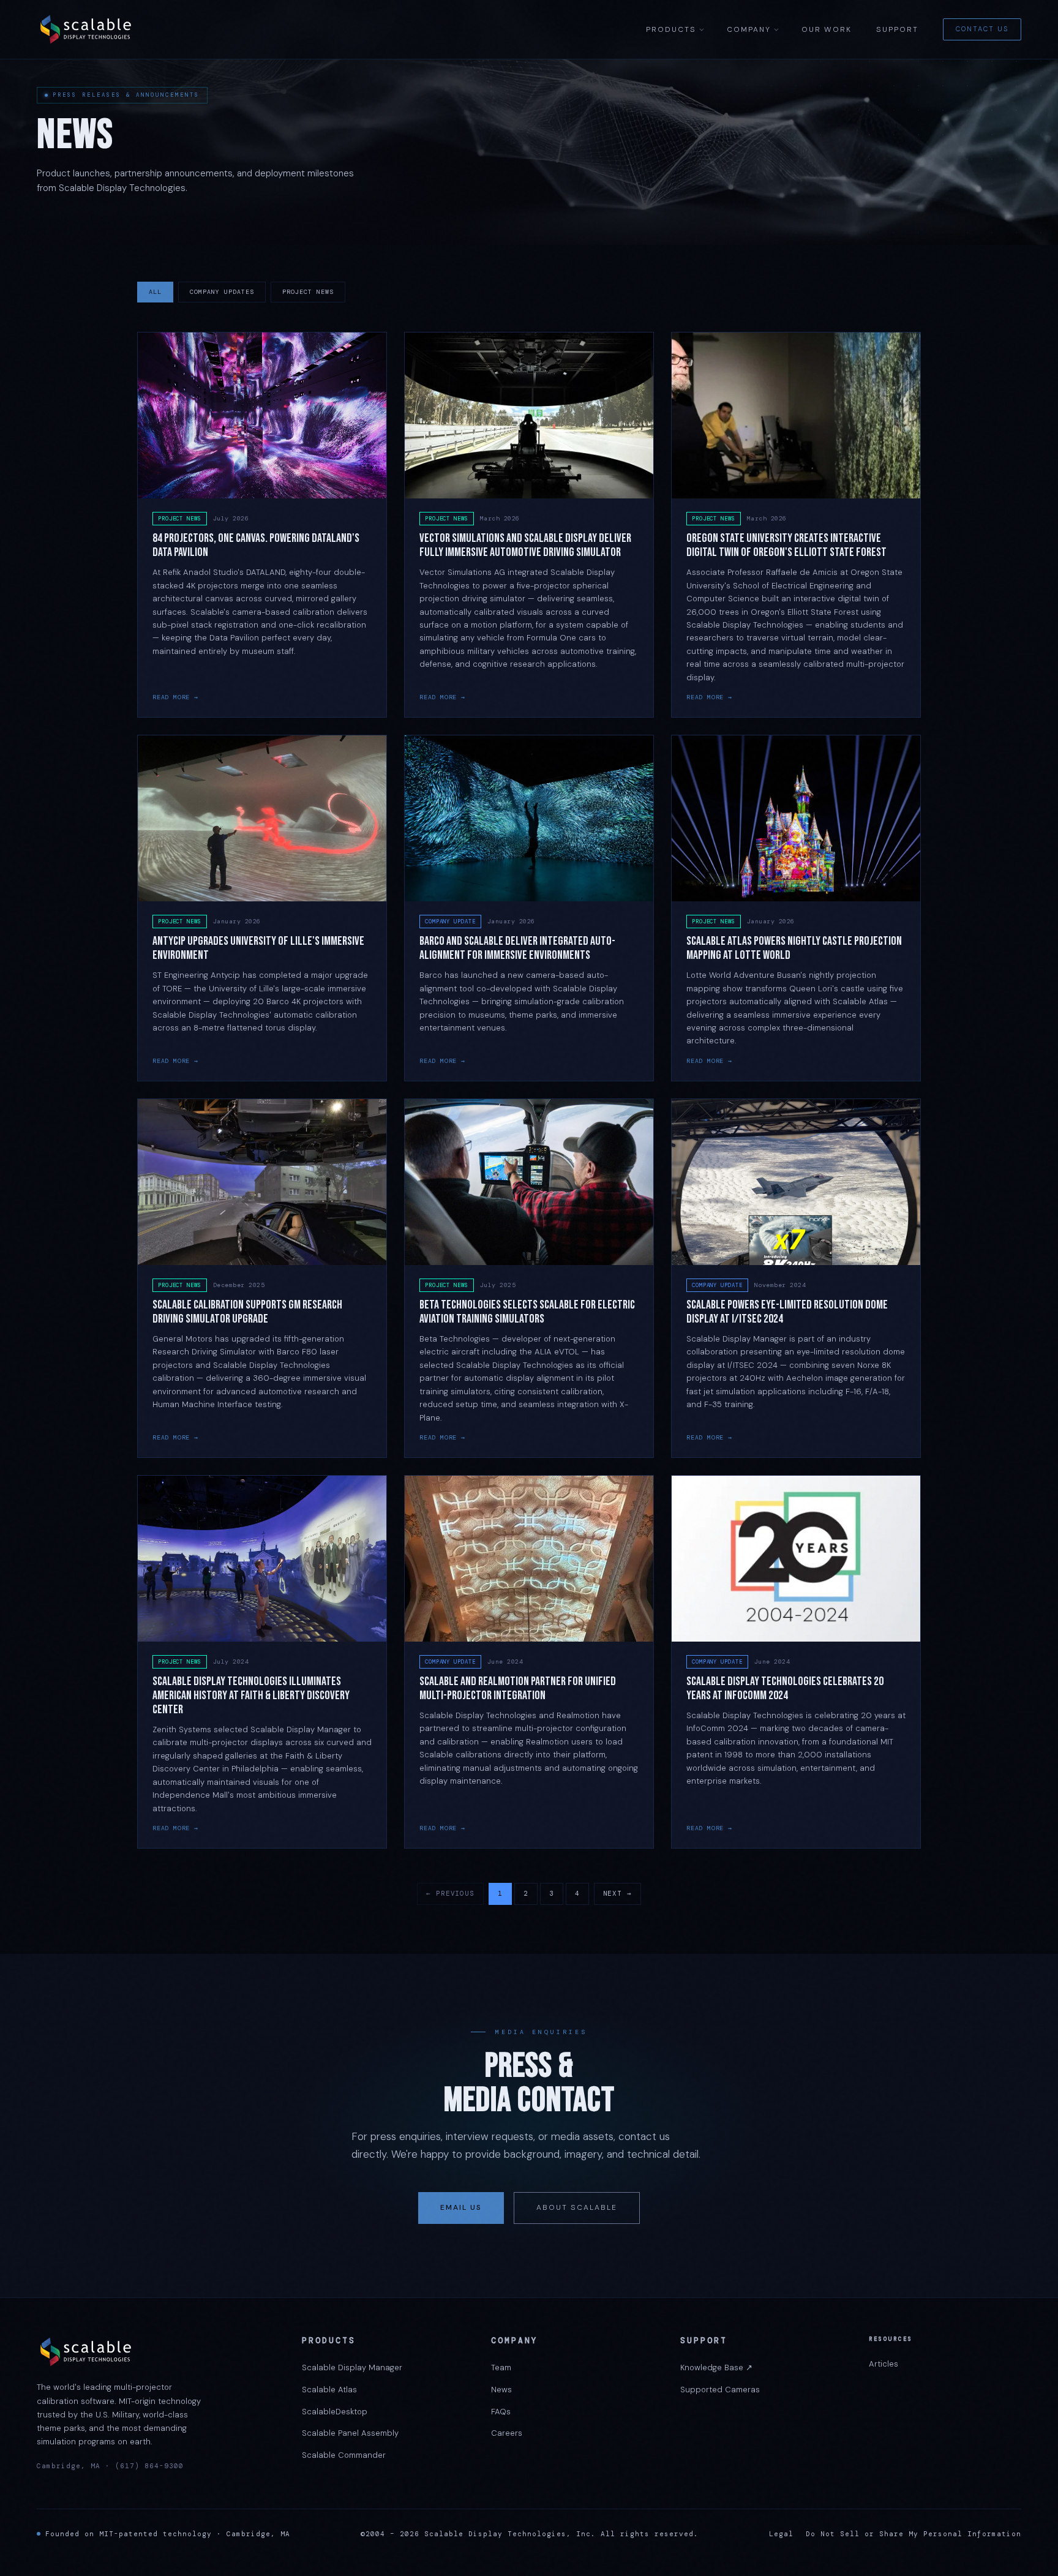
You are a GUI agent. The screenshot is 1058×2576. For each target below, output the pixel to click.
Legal (781, 2534)
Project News (308, 292)
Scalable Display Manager (352, 2368)
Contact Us (982, 29)
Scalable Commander (344, 2455)
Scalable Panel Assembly (350, 2433)
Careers (507, 2433)
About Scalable (577, 2207)
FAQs (501, 2412)
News (501, 2390)
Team (501, 2368)
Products (671, 29)
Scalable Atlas (329, 2390)
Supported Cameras (720, 2390)
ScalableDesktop (335, 2412)
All (155, 292)
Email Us (461, 2207)
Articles (884, 2364)
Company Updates (222, 292)
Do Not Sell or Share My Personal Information (914, 2534)
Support (897, 29)
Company (749, 29)
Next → (617, 1893)
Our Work (827, 29)
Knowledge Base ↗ (716, 2368)
